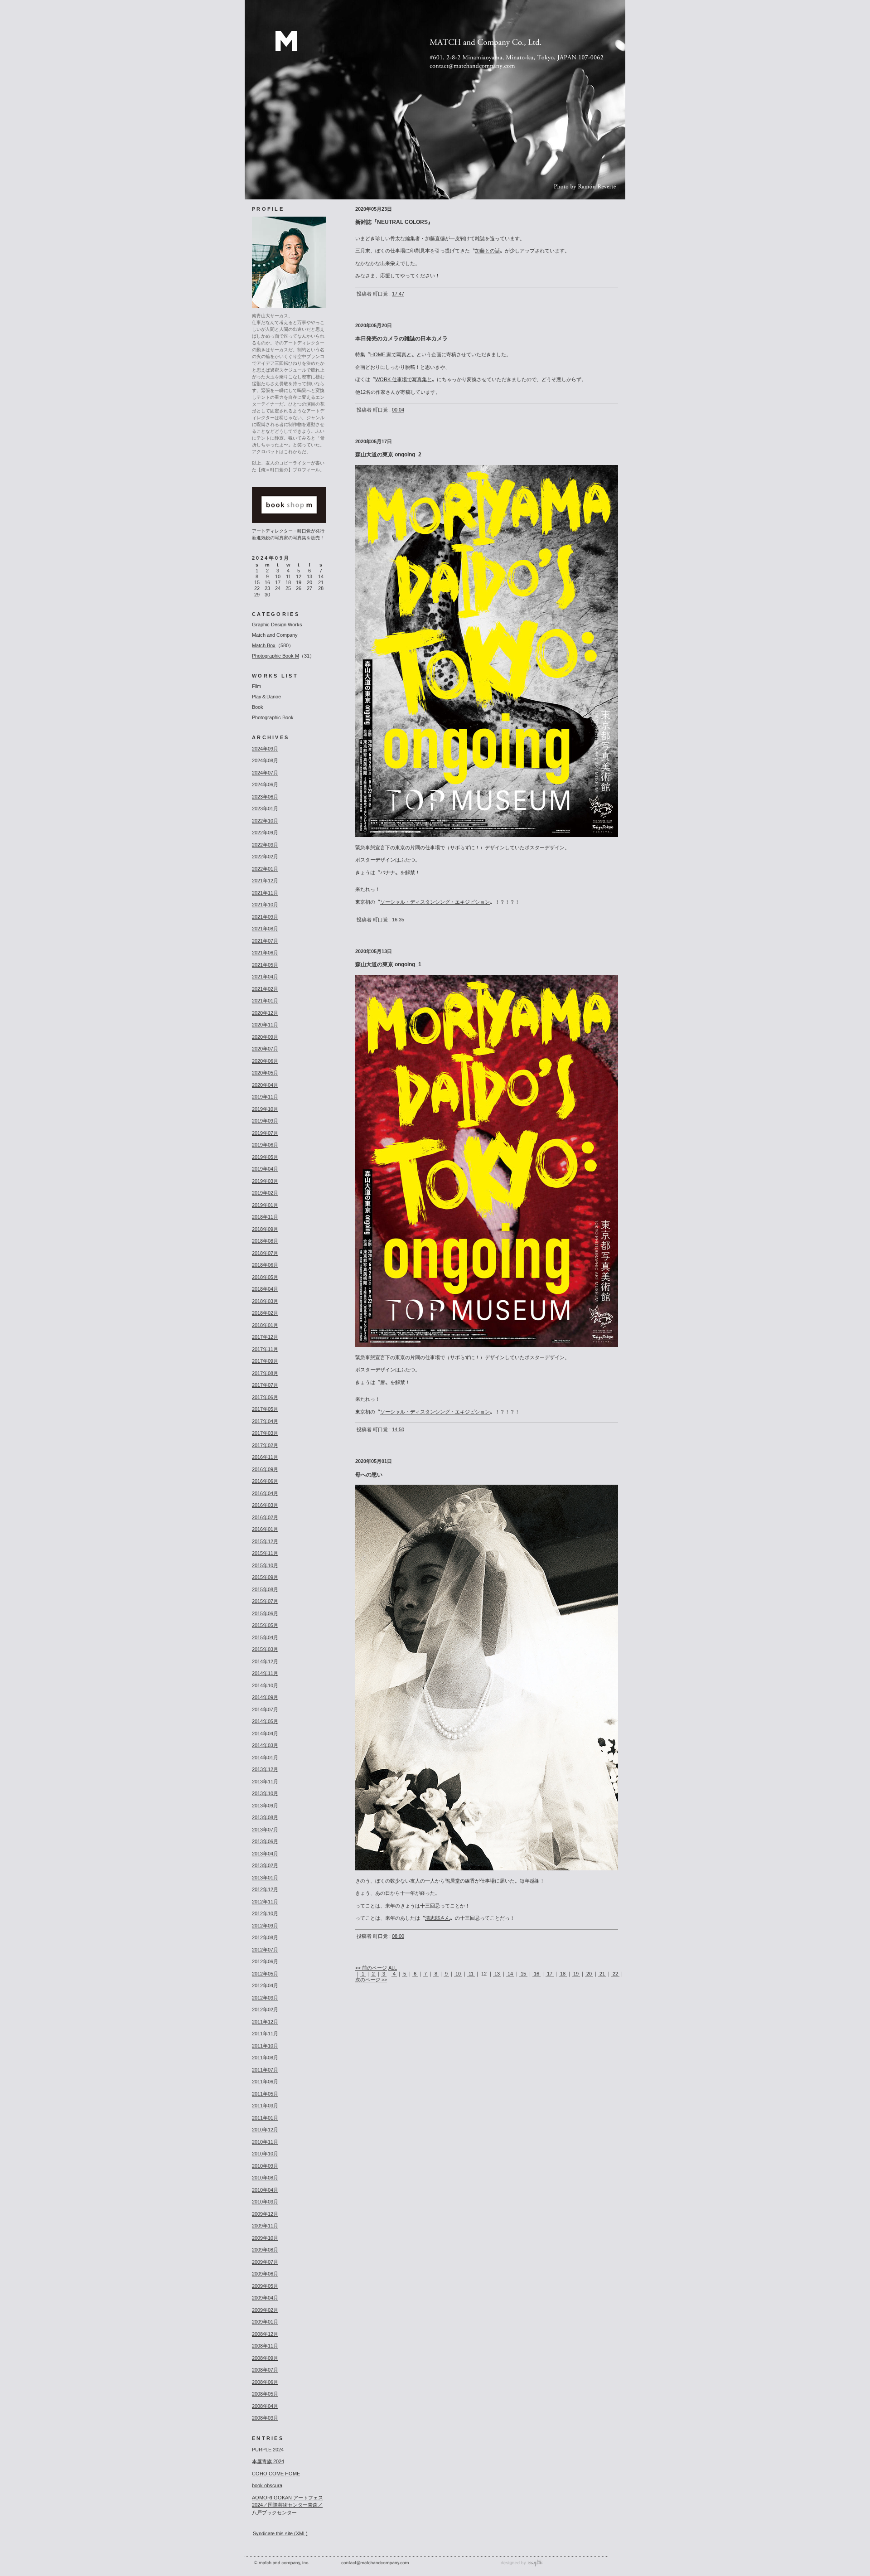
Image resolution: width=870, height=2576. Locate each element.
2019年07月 (265, 1133)
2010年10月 (265, 2154)
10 (458, 1974)
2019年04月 (265, 1169)
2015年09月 (265, 1577)
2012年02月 (265, 2009)
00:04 (398, 410)
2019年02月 (265, 1193)
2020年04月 (265, 1085)
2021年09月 (265, 917)
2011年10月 (265, 2046)
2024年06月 (265, 784)
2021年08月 (265, 929)
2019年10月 (265, 1109)
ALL (393, 1968)
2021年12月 (265, 881)
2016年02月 (265, 1517)
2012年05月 (265, 1974)
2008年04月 (265, 2406)
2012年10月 (265, 1913)
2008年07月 (265, 2370)
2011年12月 (265, 2022)
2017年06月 (265, 1397)
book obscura (267, 2485)
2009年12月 (265, 2214)
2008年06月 (265, 2382)
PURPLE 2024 (268, 2450)
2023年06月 (265, 797)
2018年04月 (265, 1289)
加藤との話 (487, 251)
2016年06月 (265, 1481)
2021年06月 (265, 953)
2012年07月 (265, 1950)
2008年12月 (265, 2334)
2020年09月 (265, 1037)
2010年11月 (265, 2142)
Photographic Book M (275, 656)
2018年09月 (265, 1229)
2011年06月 (265, 2082)
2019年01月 (265, 1205)
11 (471, 1974)
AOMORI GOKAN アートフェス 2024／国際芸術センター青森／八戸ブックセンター (288, 2505)
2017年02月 (265, 1445)
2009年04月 (265, 2298)
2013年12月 (265, 1769)
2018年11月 (265, 1217)
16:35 (398, 920)
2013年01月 (265, 1878)
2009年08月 (265, 2250)
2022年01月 (265, 869)
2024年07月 (265, 773)
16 (536, 1974)
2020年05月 (265, 1073)
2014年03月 (265, 1745)
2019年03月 (265, 1181)
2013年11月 (265, 1782)
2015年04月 (265, 1637)
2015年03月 (265, 1649)
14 (510, 1974)
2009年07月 (265, 2262)
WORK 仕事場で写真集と (404, 379)
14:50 (398, 1429)
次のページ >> (371, 1980)
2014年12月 (265, 1661)
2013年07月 (265, 1830)
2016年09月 (265, 1469)
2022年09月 (265, 833)
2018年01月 (265, 1325)
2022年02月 (265, 857)
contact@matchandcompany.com (375, 2563)
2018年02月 (265, 1313)
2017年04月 (265, 1421)
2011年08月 (265, 2058)
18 (563, 1974)
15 (523, 1974)
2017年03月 (265, 1433)
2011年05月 (265, 2094)
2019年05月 (265, 1157)
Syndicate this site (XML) (280, 2533)
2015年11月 (265, 1553)
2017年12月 (265, 1337)
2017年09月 (265, 1361)
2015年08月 (265, 1589)
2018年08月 (265, 1241)
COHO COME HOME (276, 2474)
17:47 (398, 294)
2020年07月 (265, 1049)
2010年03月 (265, 2202)
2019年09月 (265, 1121)
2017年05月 (265, 1409)
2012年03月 (265, 1998)
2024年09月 (265, 749)
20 (589, 1974)
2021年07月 (265, 941)
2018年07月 (265, 1253)
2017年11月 (265, 1349)
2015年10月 (265, 1565)
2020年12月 (265, 1013)
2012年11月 (265, 1902)
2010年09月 (265, 2166)
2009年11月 (265, 2226)
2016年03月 (265, 1505)
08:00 (398, 1936)
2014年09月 (265, 1697)
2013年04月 (265, 1854)
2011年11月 (265, 2034)
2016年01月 (265, 1529)
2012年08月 (265, 1937)
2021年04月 (265, 977)
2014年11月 (265, 1673)
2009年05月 (265, 2286)
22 (615, 1974)
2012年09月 (265, 1926)
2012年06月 (265, 1961)
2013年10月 (265, 1793)
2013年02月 (265, 1865)
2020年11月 (265, 1025)
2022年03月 (265, 845)
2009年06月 (265, 2274)
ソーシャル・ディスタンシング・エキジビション (435, 902)
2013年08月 (265, 1817)
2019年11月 (265, 1097)
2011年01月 (265, 2118)
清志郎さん (437, 1918)
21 (602, 1974)
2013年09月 (265, 1806)
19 (576, 1974)
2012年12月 (265, 1889)
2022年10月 (265, 821)
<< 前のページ (371, 1968)
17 (550, 1974)
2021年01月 (265, 1001)
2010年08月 (265, 2178)
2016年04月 (265, 1493)
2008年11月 (265, 2346)
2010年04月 (265, 2190)
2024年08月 (265, 760)
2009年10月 (265, 2238)
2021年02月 (265, 989)
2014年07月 (265, 1709)
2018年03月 (265, 1301)
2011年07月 (265, 2070)
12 (299, 576)
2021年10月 (265, 905)
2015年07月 (265, 1601)
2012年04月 (265, 1985)
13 (497, 1974)
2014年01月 (265, 1758)
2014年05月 (265, 1721)
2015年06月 (265, 1613)
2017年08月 (265, 1373)
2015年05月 (265, 1625)
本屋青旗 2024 (268, 2461)
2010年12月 (265, 2130)
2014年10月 (265, 1685)
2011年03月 (265, 2106)
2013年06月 (265, 1841)
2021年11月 (265, 893)
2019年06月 (265, 1145)
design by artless (525, 2563)
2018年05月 (265, 1277)
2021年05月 (265, 965)
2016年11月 (265, 1457)
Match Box (264, 645)
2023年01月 (265, 809)
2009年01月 (265, 2322)
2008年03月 (265, 2418)
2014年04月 (265, 1733)
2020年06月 (265, 1061)
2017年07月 (265, 1385)
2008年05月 (265, 2394)
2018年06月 (265, 1265)
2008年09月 (265, 2358)
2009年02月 (265, 2310)
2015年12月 (265, 1541)
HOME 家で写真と (391, 354)
